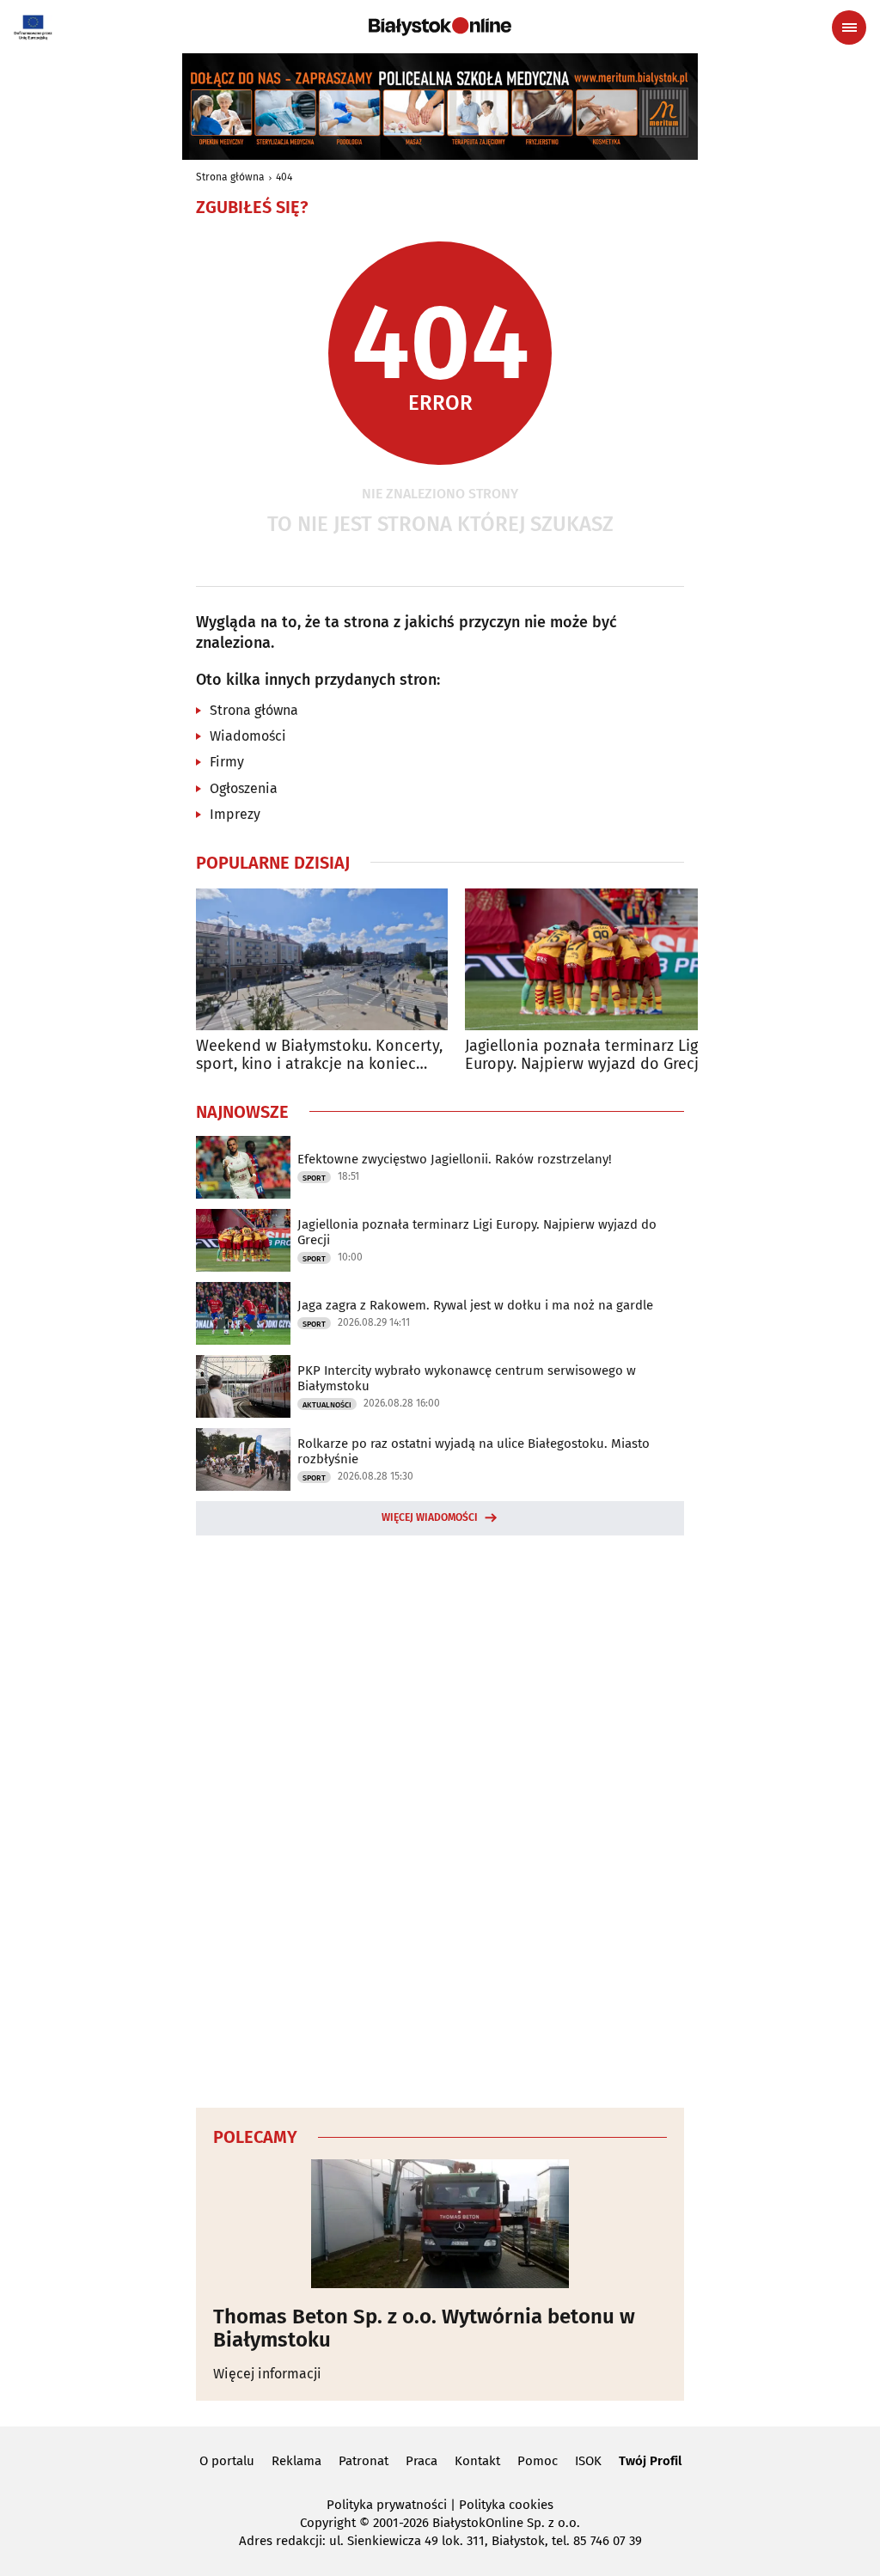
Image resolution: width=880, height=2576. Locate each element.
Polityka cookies (506, 2505)
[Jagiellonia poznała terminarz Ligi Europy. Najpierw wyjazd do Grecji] (591, 959)
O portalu (227, 2461)
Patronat (364, 2461)
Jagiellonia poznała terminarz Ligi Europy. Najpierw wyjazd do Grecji (584, 1056)
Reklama (296, 2461)
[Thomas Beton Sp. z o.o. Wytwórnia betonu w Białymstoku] (440, 2224)
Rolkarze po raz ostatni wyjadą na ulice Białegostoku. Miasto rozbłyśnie (474, 1451)
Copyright (328, 2523)
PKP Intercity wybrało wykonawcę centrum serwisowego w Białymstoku (467, 1378)
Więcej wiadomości (430, 1517)
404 (284, 177)
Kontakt (477, 2461)
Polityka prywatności (387, 2505)
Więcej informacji (267, 2374)
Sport (314, 1178)
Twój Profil (650, 2461)
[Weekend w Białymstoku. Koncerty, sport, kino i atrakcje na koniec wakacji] (322, 959)
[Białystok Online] (440, 27)
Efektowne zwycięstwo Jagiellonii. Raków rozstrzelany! (455, 1159)
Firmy (227, 762)
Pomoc (538, 2461)
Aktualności (327, 1405)
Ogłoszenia (244, 788)
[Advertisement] (440, 1819)
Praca (422, 2461)
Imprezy (235, 814)
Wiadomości (248, 736)
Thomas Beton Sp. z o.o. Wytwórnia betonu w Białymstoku (424, 2328)
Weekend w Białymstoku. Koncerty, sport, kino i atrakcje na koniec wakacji (319, 1056)
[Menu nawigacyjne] (849, 27)
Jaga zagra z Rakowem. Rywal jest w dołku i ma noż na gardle (475, 1305)
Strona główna (230, 177)
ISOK (588, 2461)
